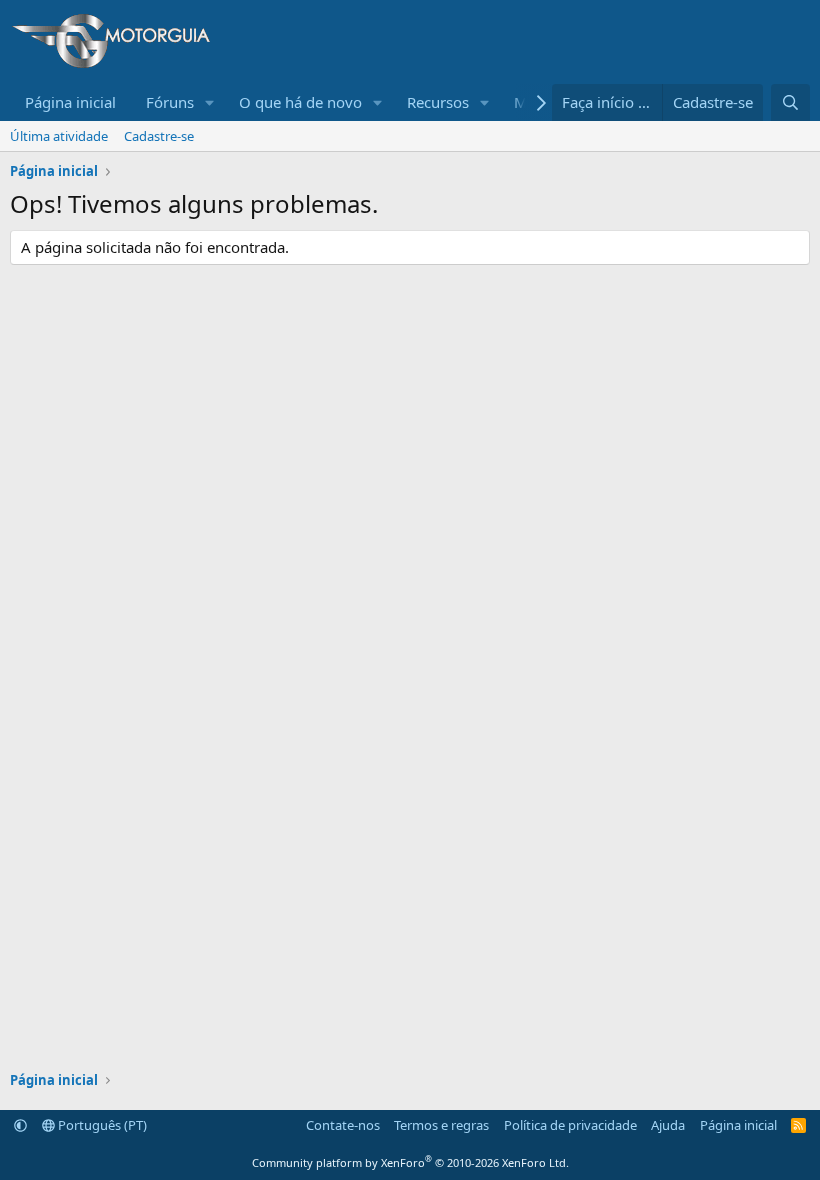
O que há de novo (300, 102)
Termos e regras (441, 1125)
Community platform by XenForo (410, 1162)
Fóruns (170, 102)
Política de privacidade (570, 1125)
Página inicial (70, 102)
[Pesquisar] (790, 102)
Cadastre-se (159, 136)
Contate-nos (343, 1125)
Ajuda (668, 1125)
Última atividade (59, 136)
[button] (210, 102)
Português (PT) (101, 1125)
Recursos (438, 102)
